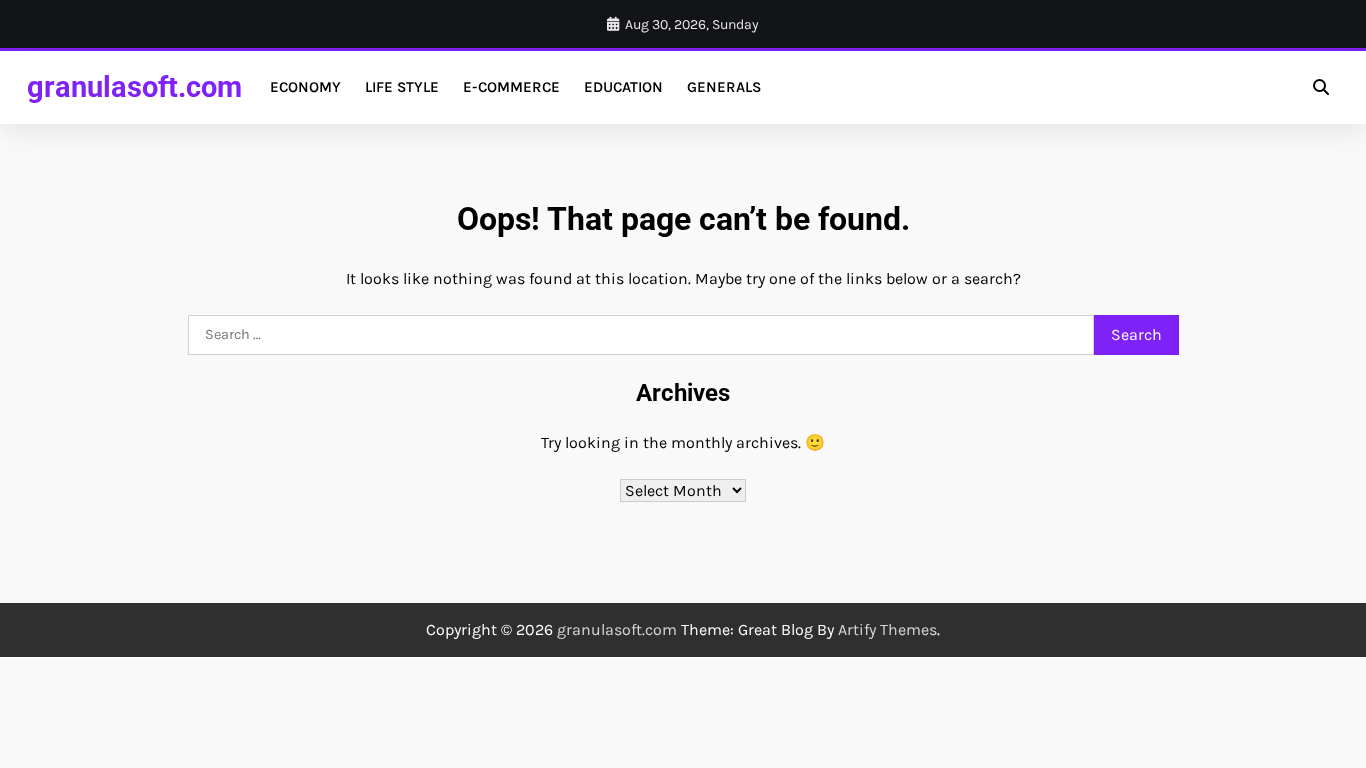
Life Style (402, 87)
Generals (724, 87)
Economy (305, 87)
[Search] (1321, 87)
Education (623, 87)
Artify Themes (887, 629)
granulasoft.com (134, 87)
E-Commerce (511, 87)
